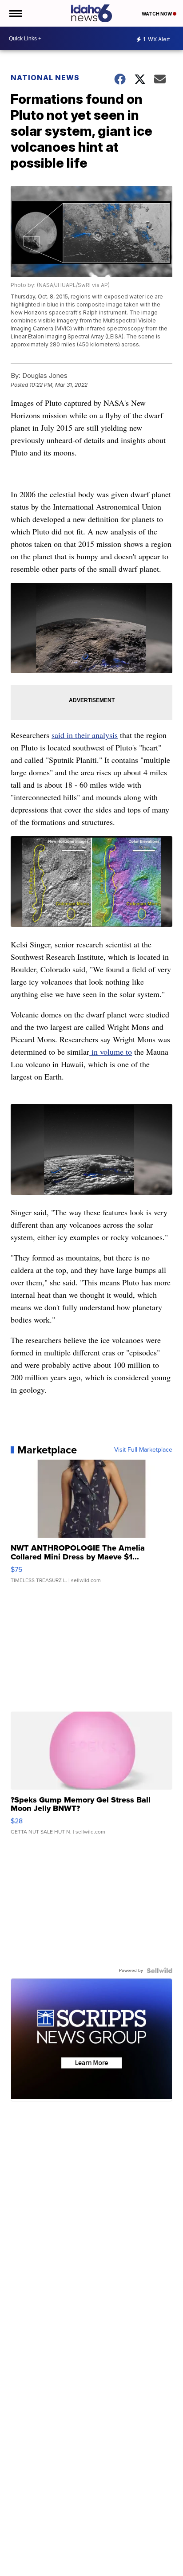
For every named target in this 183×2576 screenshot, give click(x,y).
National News (45, 78)
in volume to (111, 1052)
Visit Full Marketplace (143, 1450)
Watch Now (157, 14)
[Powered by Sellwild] (159, 1971)
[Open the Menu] (15, 13)
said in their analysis (85, 735)
